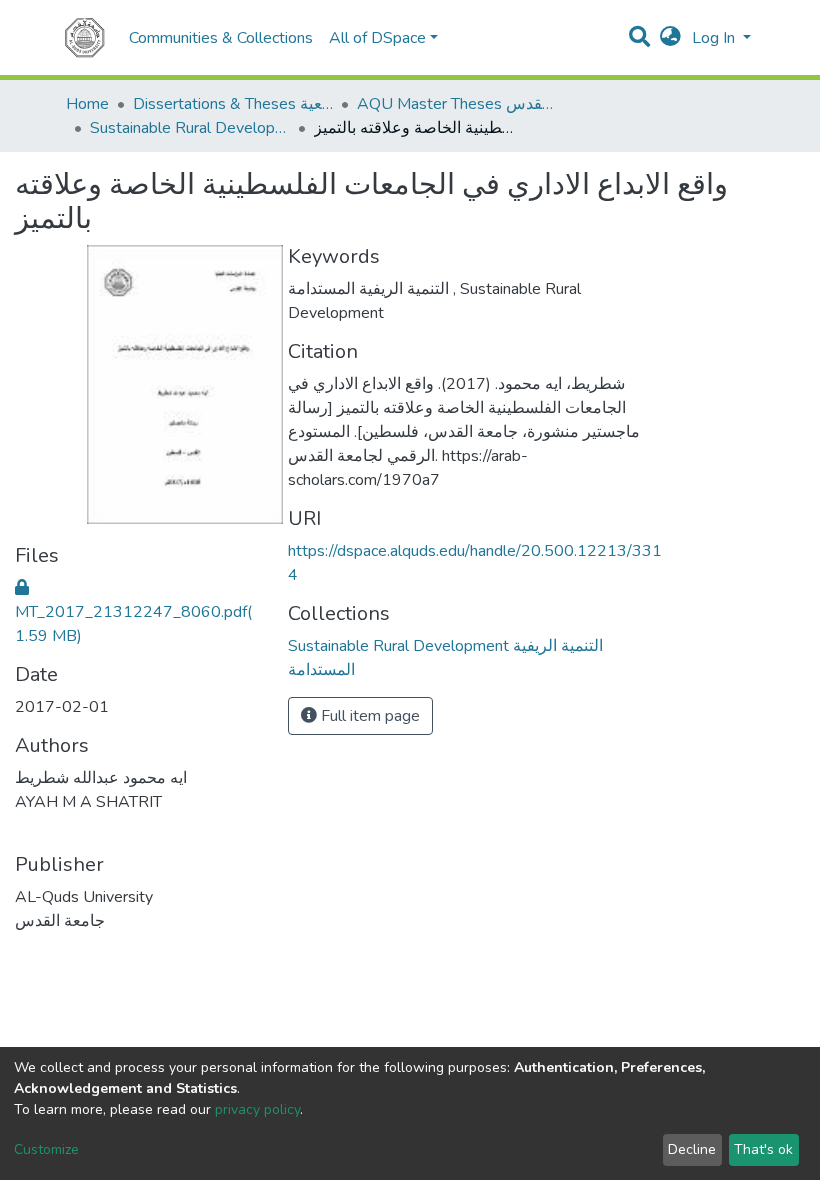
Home (87, 104)
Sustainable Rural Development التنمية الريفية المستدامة (190, 128)
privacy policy (257, 1109)
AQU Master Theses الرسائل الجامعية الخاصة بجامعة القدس (457, 104)
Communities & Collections (221, 38)
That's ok (763, 1149)
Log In (715, 38)
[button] (670, 38)
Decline (692, 1149)
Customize (46, 1149)
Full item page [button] (368, 716)
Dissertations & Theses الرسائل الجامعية (233, 104)
